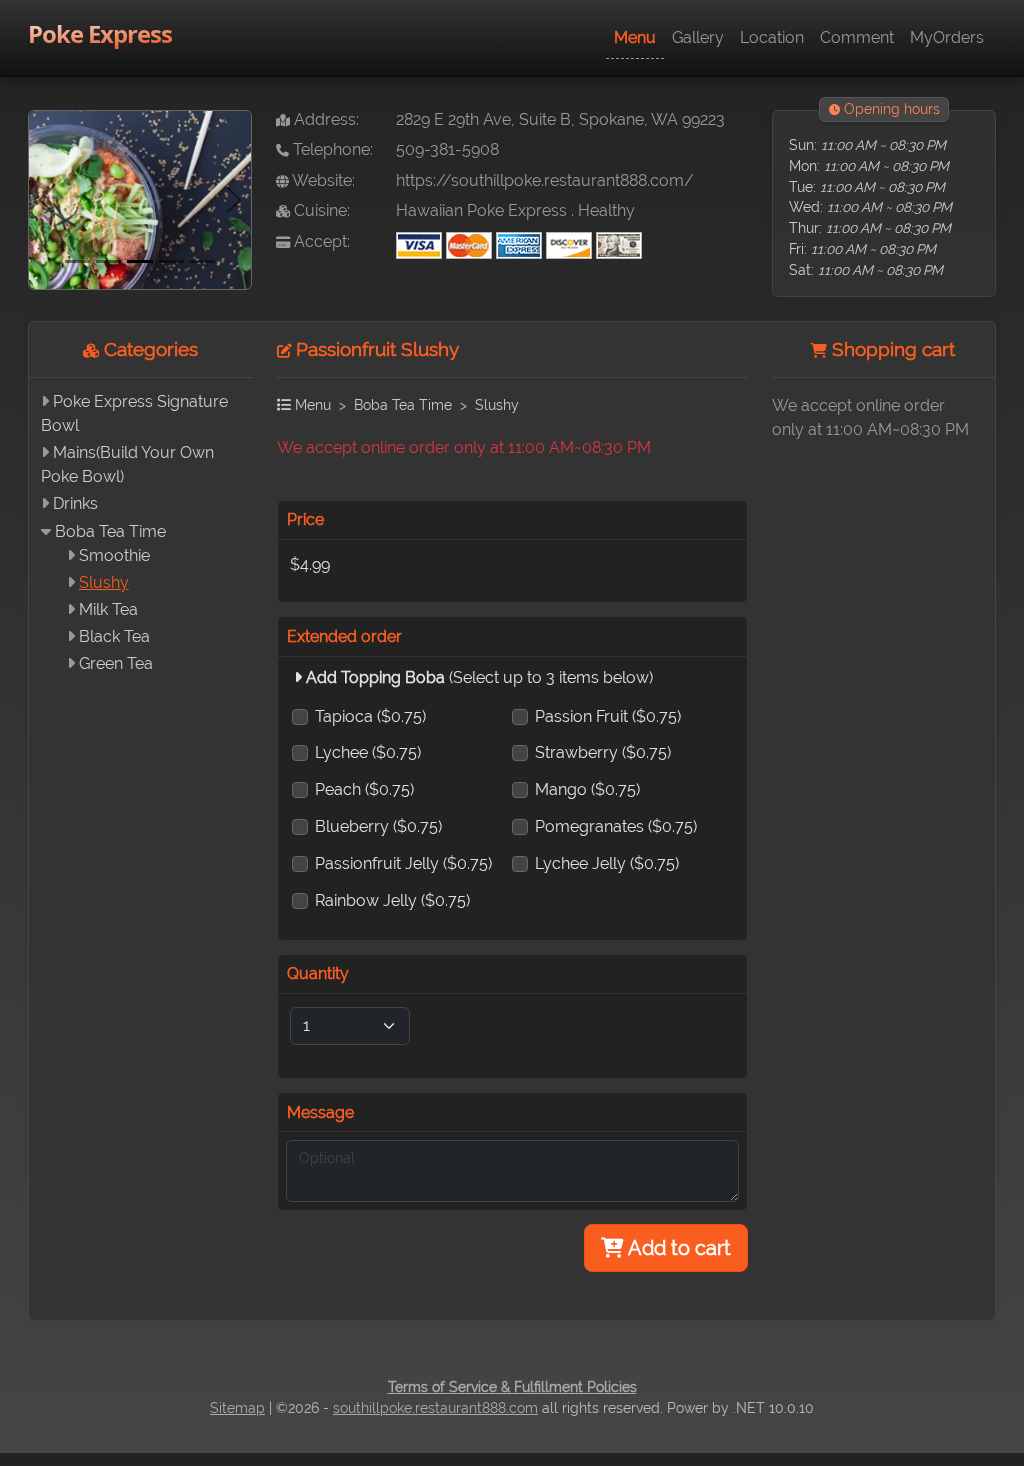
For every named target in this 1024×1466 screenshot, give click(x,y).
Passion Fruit (608, 716)
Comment (857, 37)
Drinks (75, 503)
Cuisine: (320, 210)
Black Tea (114, 636)
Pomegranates (616, 826)
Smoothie (114, 555)
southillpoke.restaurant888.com (435, 1408)
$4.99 (310, 564)
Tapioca (370, 716)
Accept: (320, 241)
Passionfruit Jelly (403, 863)
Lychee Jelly (607, 863)
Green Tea (116, 663)
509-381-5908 (447, 149)
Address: (324, 119)
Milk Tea (108, 609)
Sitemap (237, 1408)
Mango (587, 789)
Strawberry (603, 752)
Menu (635, 37)
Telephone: (331, 149)
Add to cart (677, 1248)
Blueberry (378, 826)
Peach (364, 789)
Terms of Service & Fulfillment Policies (512, 1387)
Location (772, 37)
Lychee (368, 752)
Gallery (698, 37)
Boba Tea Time (110, 531)
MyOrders (947, 37)
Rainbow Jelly (392, 900)
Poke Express (100, 33)
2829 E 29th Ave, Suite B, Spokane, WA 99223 (560, 119)
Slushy (104, 582)
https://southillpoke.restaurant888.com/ (545, 180)
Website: (322, 180)
